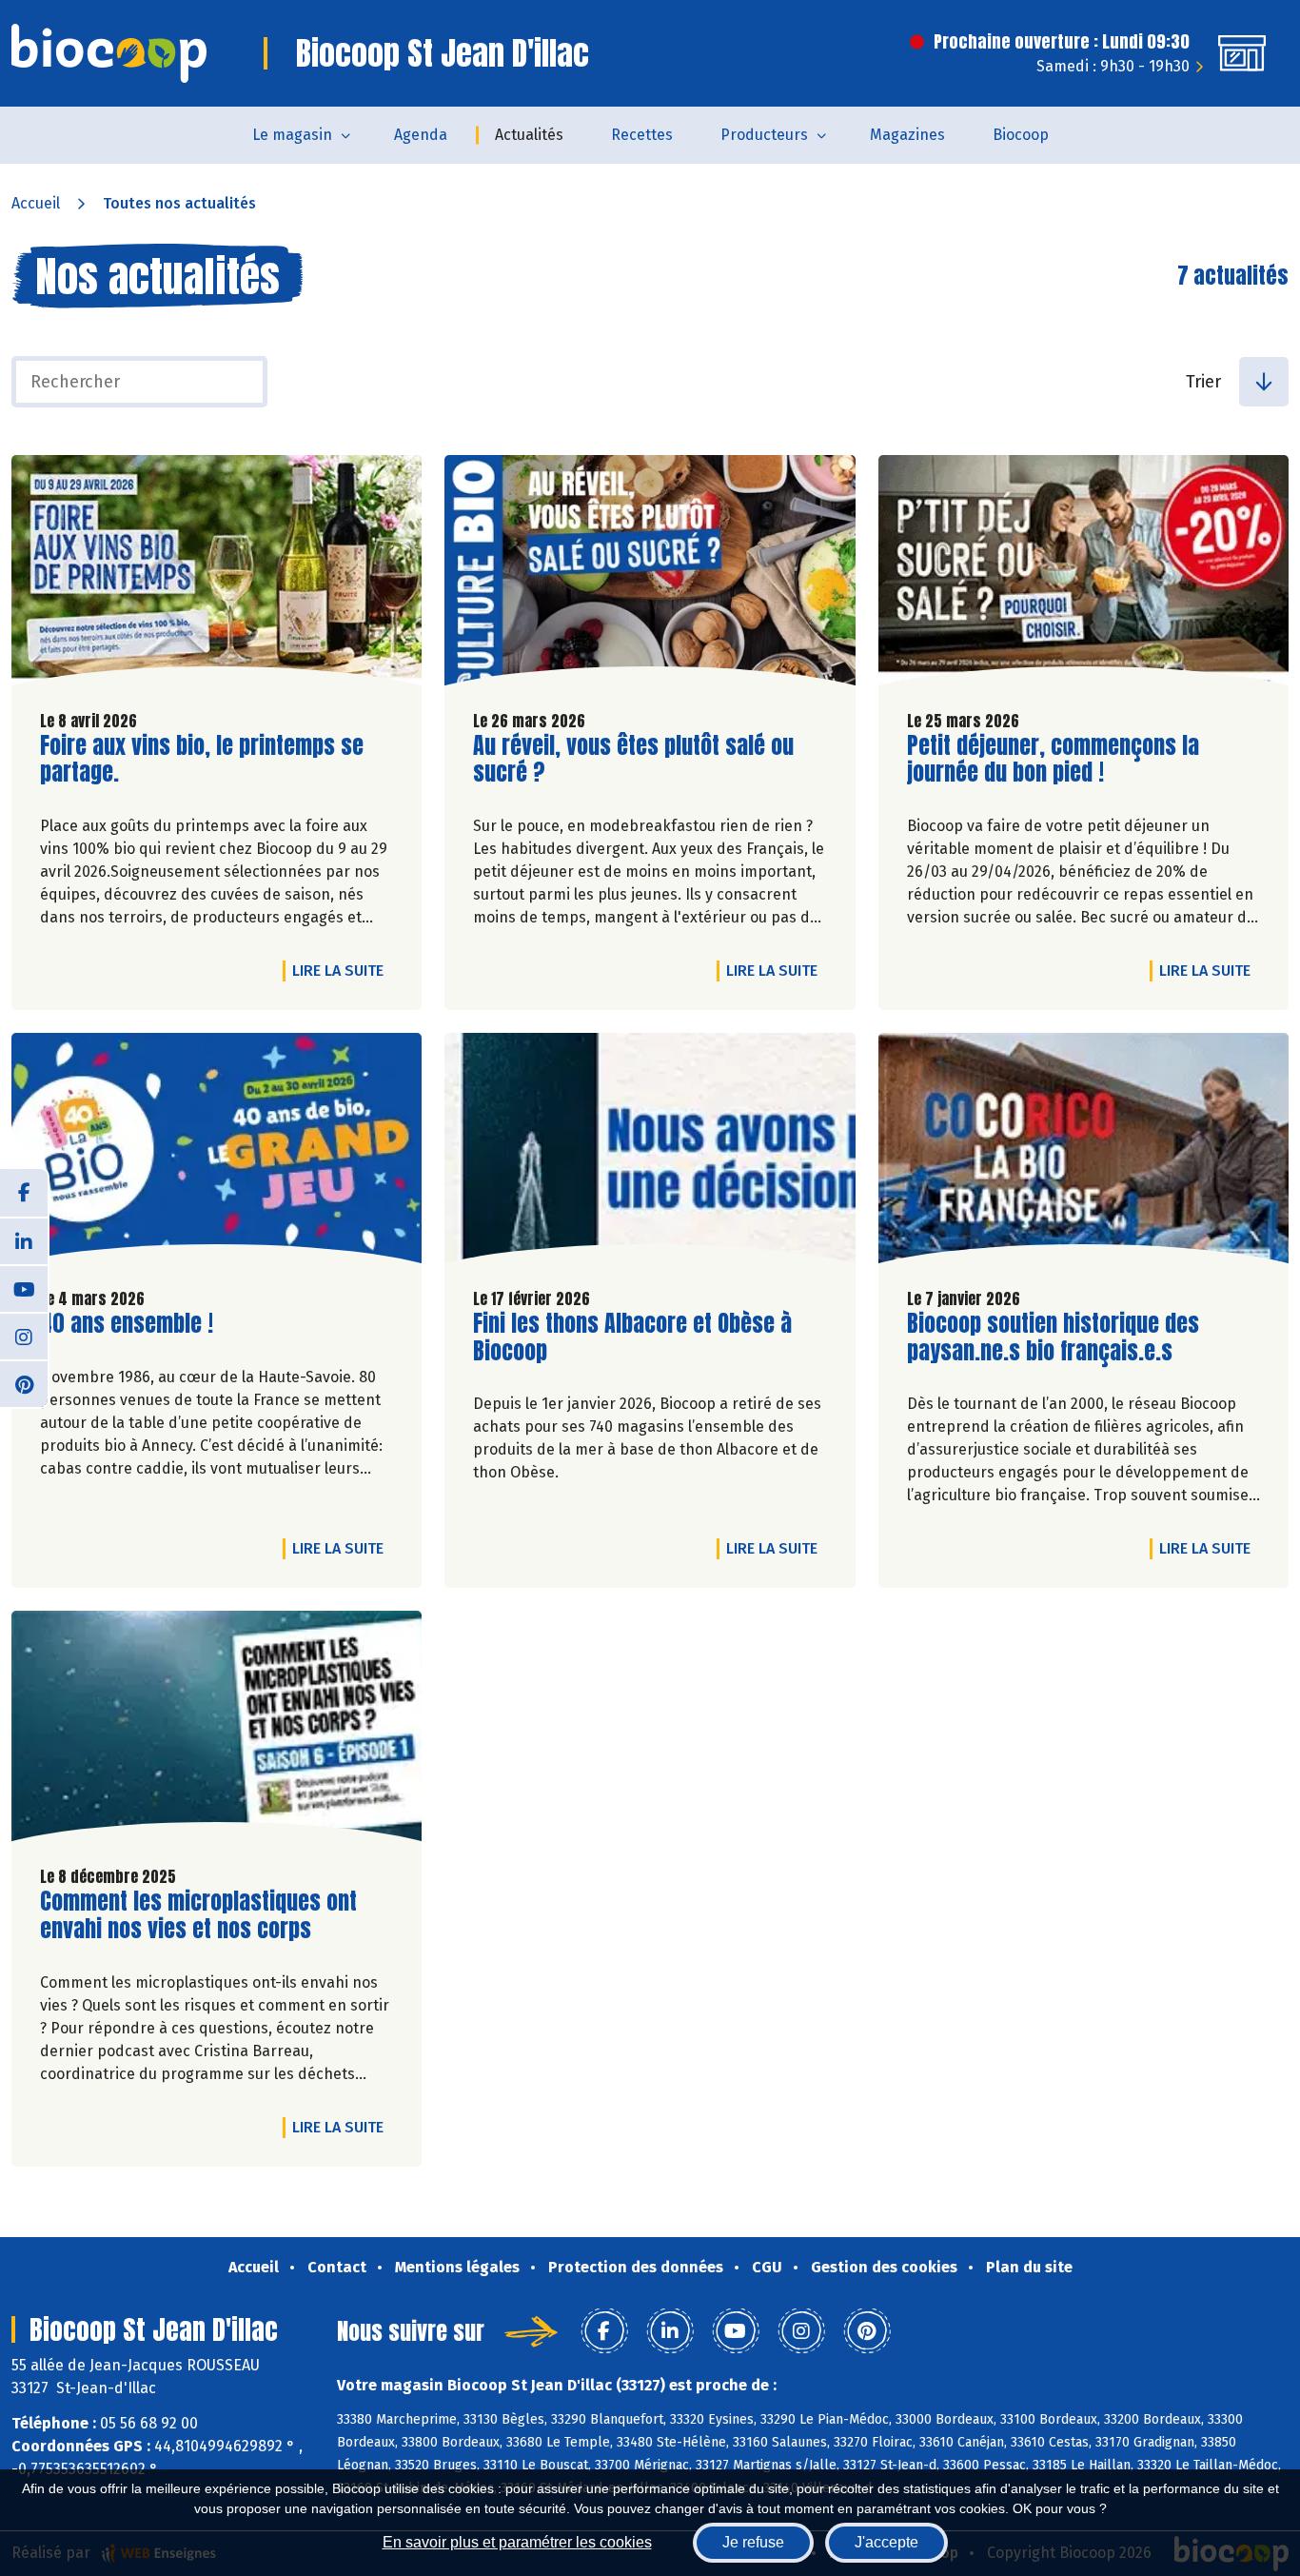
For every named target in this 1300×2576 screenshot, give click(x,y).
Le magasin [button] (292, 135)
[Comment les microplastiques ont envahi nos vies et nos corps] (217, 1731)
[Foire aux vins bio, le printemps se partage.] (217, 575)
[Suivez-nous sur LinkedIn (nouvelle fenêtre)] (24, 1240)
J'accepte (886, 2542)
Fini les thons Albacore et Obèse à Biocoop (632, 1338)
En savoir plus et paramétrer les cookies (517, 2542)
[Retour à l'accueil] (109, 53)
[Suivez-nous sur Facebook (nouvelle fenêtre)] (24, 1193)
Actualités (529, 135)
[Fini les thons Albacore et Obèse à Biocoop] (650, 1153)
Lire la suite (343, 970)
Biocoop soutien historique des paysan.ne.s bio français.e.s (1053, 1338)
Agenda (421, 135)
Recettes (642, 135)
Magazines (907, 135)
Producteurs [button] (764, 135)
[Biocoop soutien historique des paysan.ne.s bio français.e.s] (1083, 1153)
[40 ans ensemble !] (217, 1153)
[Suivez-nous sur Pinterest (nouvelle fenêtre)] (24, 1383)
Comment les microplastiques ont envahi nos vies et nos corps (198, 1915)
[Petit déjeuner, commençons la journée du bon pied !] (1083, 575)
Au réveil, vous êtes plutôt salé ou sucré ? (633, 760)
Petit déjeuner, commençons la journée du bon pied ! (1053, 760)
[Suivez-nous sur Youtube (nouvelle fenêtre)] (24, 1288)
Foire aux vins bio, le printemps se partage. (202, 760)
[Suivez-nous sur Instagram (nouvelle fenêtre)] (24, 1336)
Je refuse (753, 2542)
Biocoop (1021, 135)
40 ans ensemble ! (127, 1324)
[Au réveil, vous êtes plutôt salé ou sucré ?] (650, 575)
